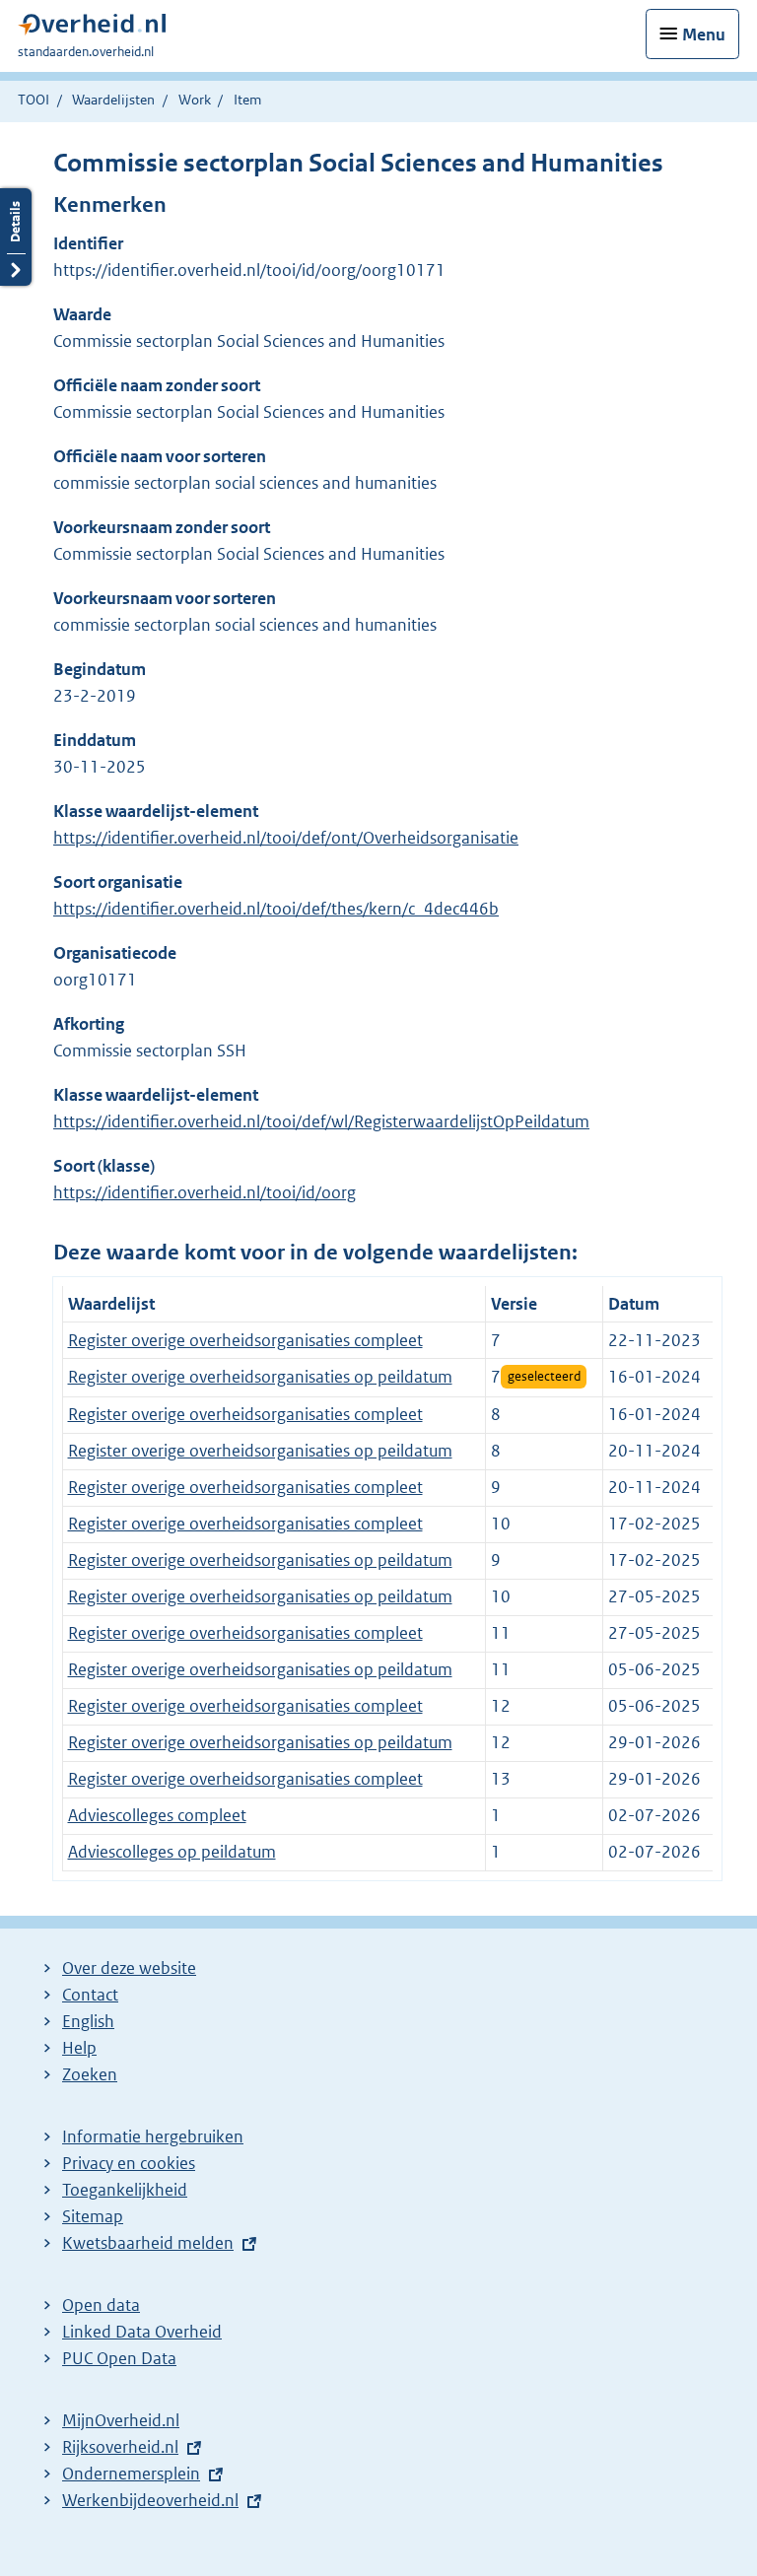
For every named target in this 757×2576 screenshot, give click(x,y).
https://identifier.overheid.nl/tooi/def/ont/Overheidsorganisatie (286, 838)
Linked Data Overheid (142, 2332)
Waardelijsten (113, 100)
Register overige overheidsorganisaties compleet (245, 1340)
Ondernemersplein (131, 2474)
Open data (101, 2305)
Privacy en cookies (129, 2163)
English (88, 2021)
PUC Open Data (119, 2358)
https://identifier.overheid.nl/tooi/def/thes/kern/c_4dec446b (276, 909)
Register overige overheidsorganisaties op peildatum (260, 1377)
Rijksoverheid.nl (120, 2447)
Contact (90, 1995)
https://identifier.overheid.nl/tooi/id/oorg (205, 1192)
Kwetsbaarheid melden (148, 2243)
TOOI (34, 100)
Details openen (16, 237)
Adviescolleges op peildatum (172, 1852)
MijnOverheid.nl (121, 2420)
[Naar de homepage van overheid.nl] (92, 29)
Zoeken (90, 2074)
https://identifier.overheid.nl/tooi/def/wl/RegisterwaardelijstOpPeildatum (321, 1121)
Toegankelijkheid (125, 2190)
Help (79, 2048)
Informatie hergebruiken (153, 2136)
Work (195, 100)
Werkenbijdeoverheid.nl (150, 2500)
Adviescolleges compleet (157, 1815)
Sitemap (93, 2216)
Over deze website (129, 1968)
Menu (704, 34)
